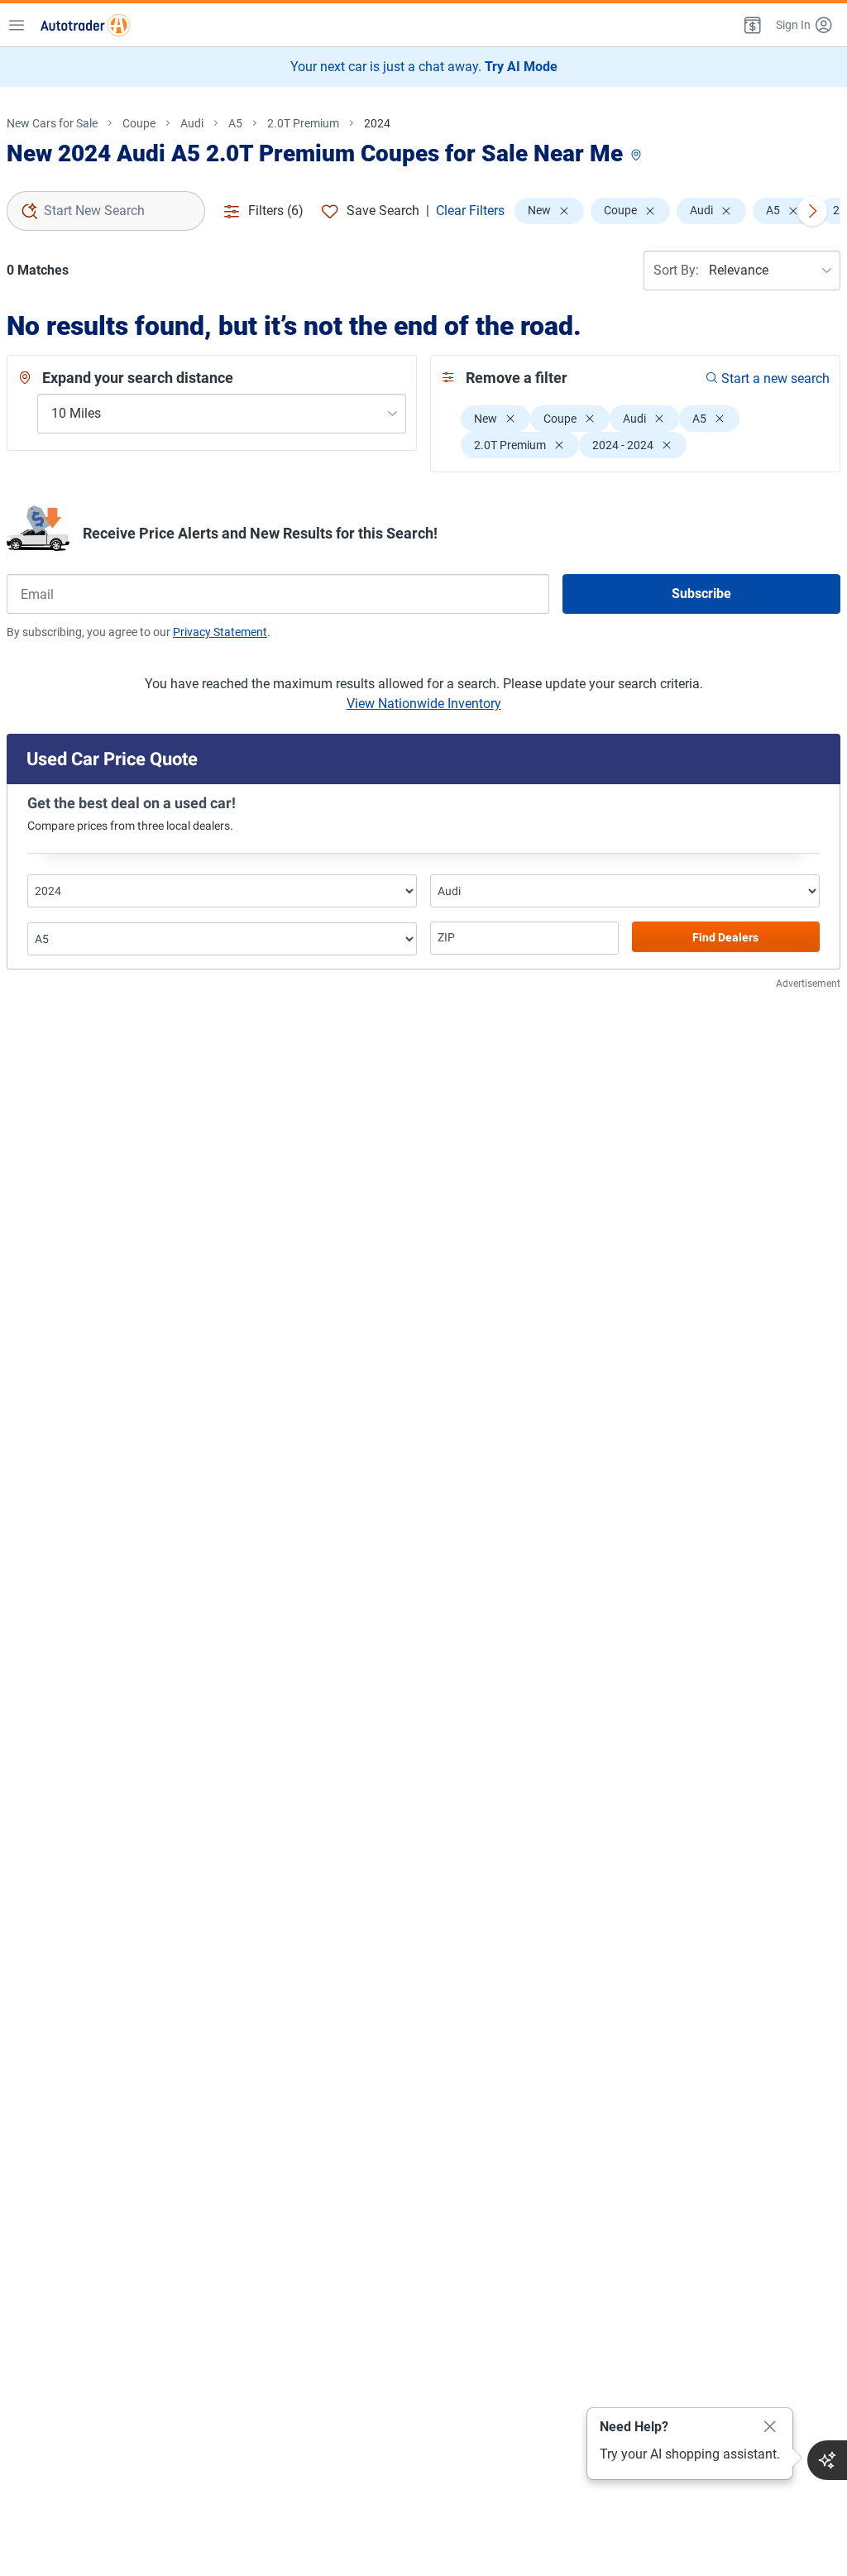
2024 (377, 123)
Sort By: (676, 270)
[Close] (770, 2427)
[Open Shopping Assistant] (827, 2460)
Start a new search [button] (775, 378)
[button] (751, 25)
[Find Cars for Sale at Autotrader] (85, 25)
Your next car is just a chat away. (424, 67)
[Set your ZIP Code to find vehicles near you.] (638, 156)
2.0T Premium (303, 123)
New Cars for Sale (52, 123)
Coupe (139, 123)
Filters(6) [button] (276, 211)
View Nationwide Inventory (424, 704)
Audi (192, 123)
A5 (235, 123)
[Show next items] (812, 211)
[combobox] (106, 211)
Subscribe (701, 594)
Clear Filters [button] (470, 211)
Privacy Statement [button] (220, 632)
